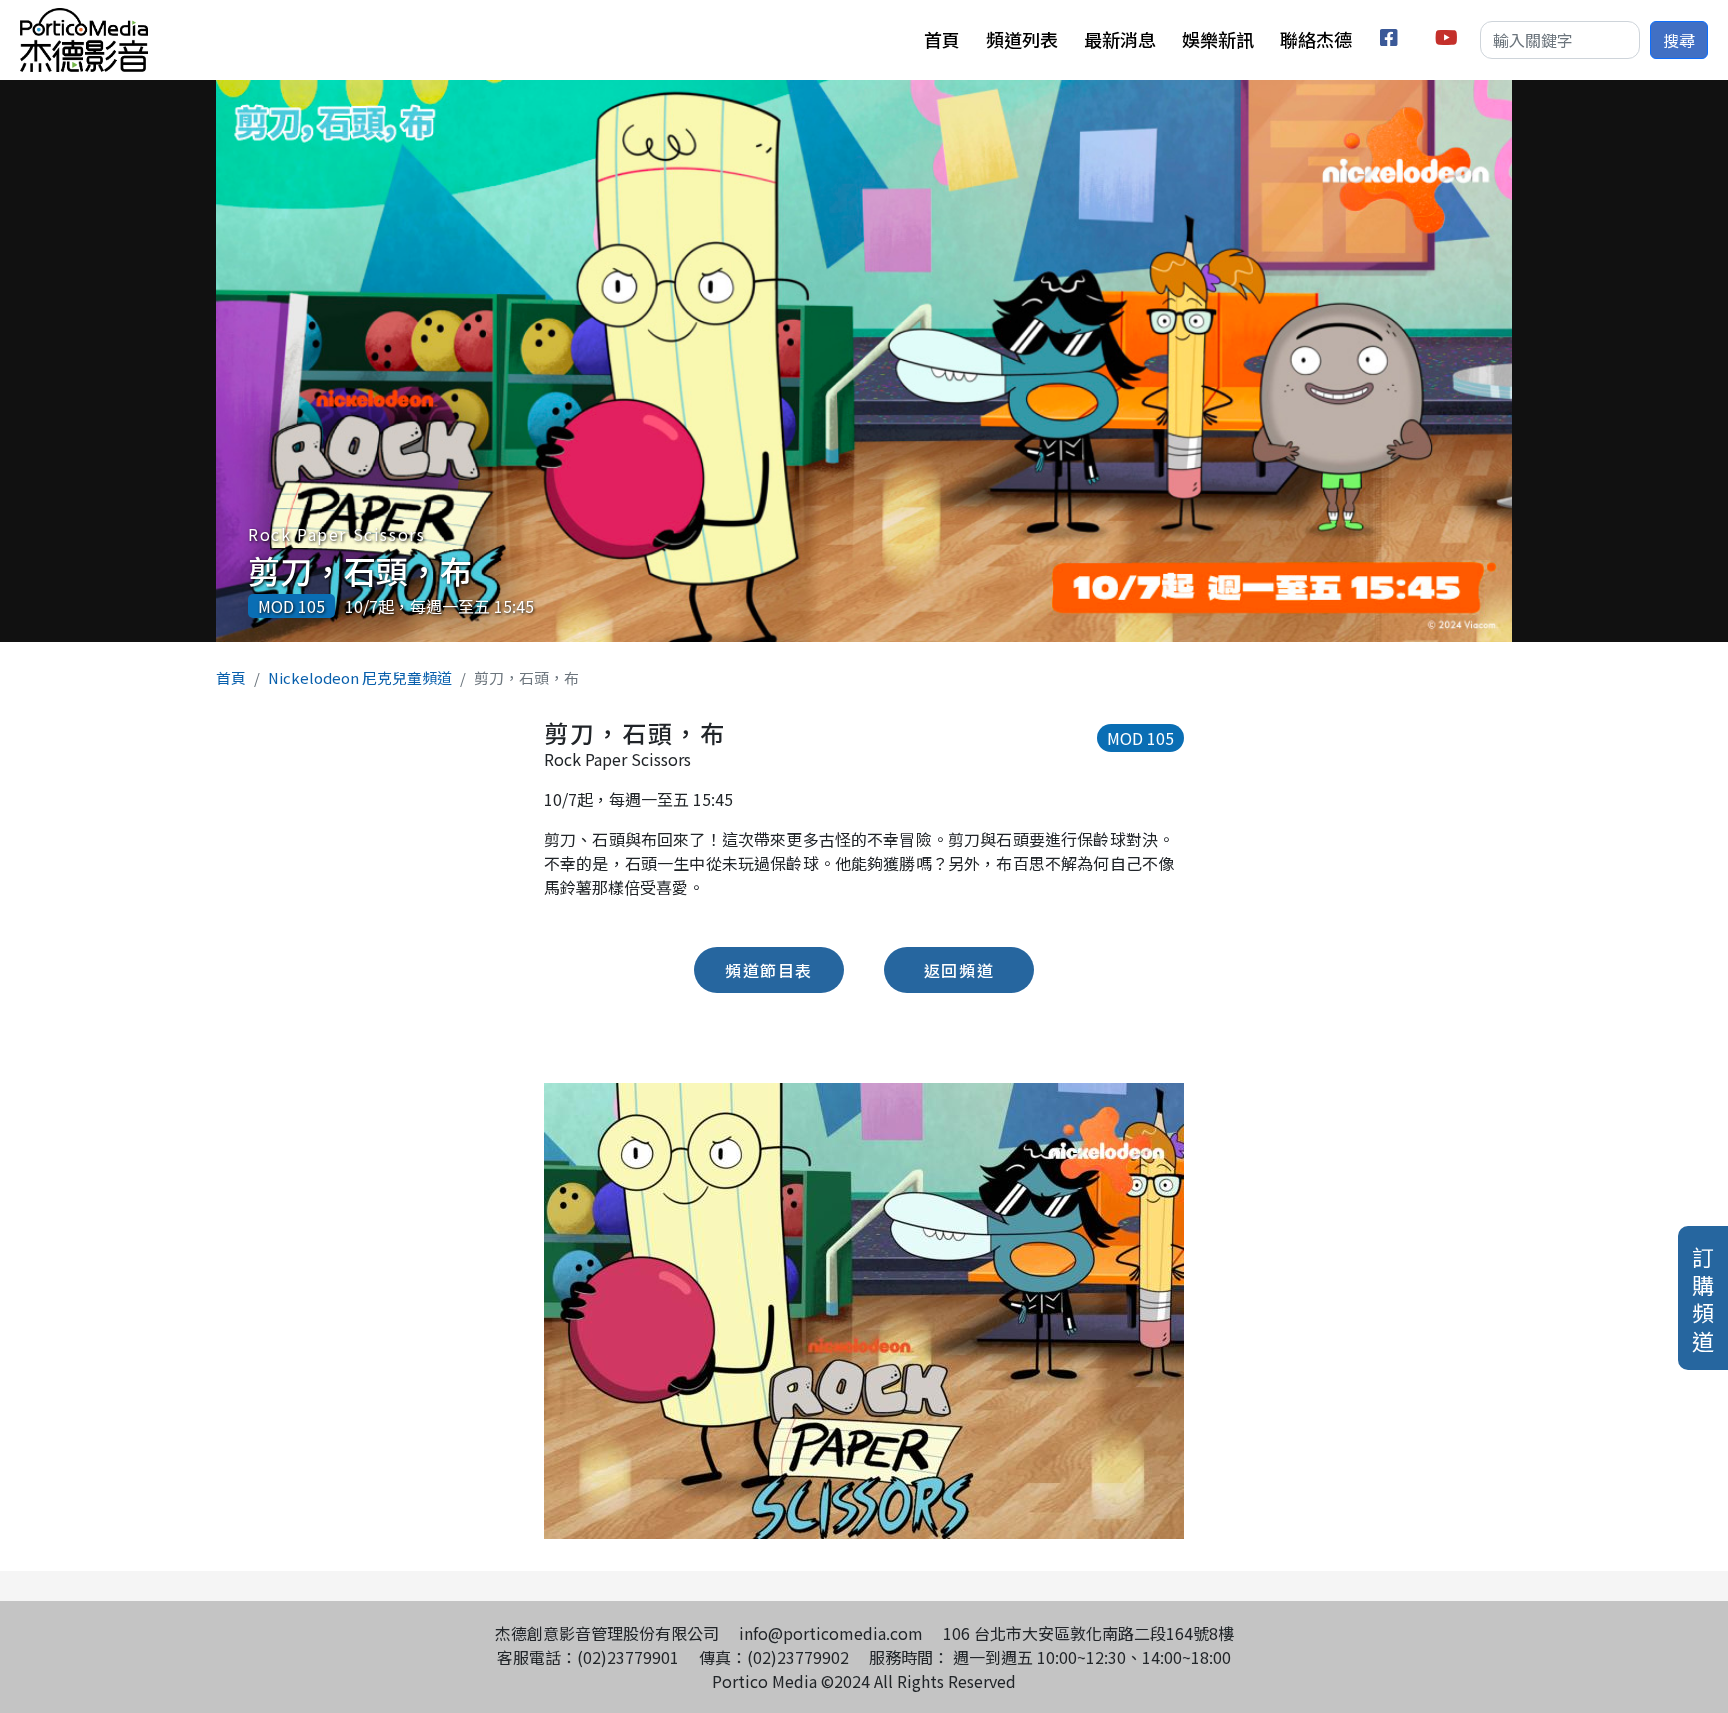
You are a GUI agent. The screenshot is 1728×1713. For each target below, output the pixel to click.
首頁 (942, 39)
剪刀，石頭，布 (360, 570)
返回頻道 (959, 970)
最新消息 (1120, 39)
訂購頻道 (1703, 1298)
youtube (1447, 40)
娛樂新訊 (1218, 39)
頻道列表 (1022, 39)
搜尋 (1679, 40)
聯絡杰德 (1316, 39)
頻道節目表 (769, 970)
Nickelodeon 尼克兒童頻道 (360, 677)
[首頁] (84, 20)
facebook (1392, 40)
